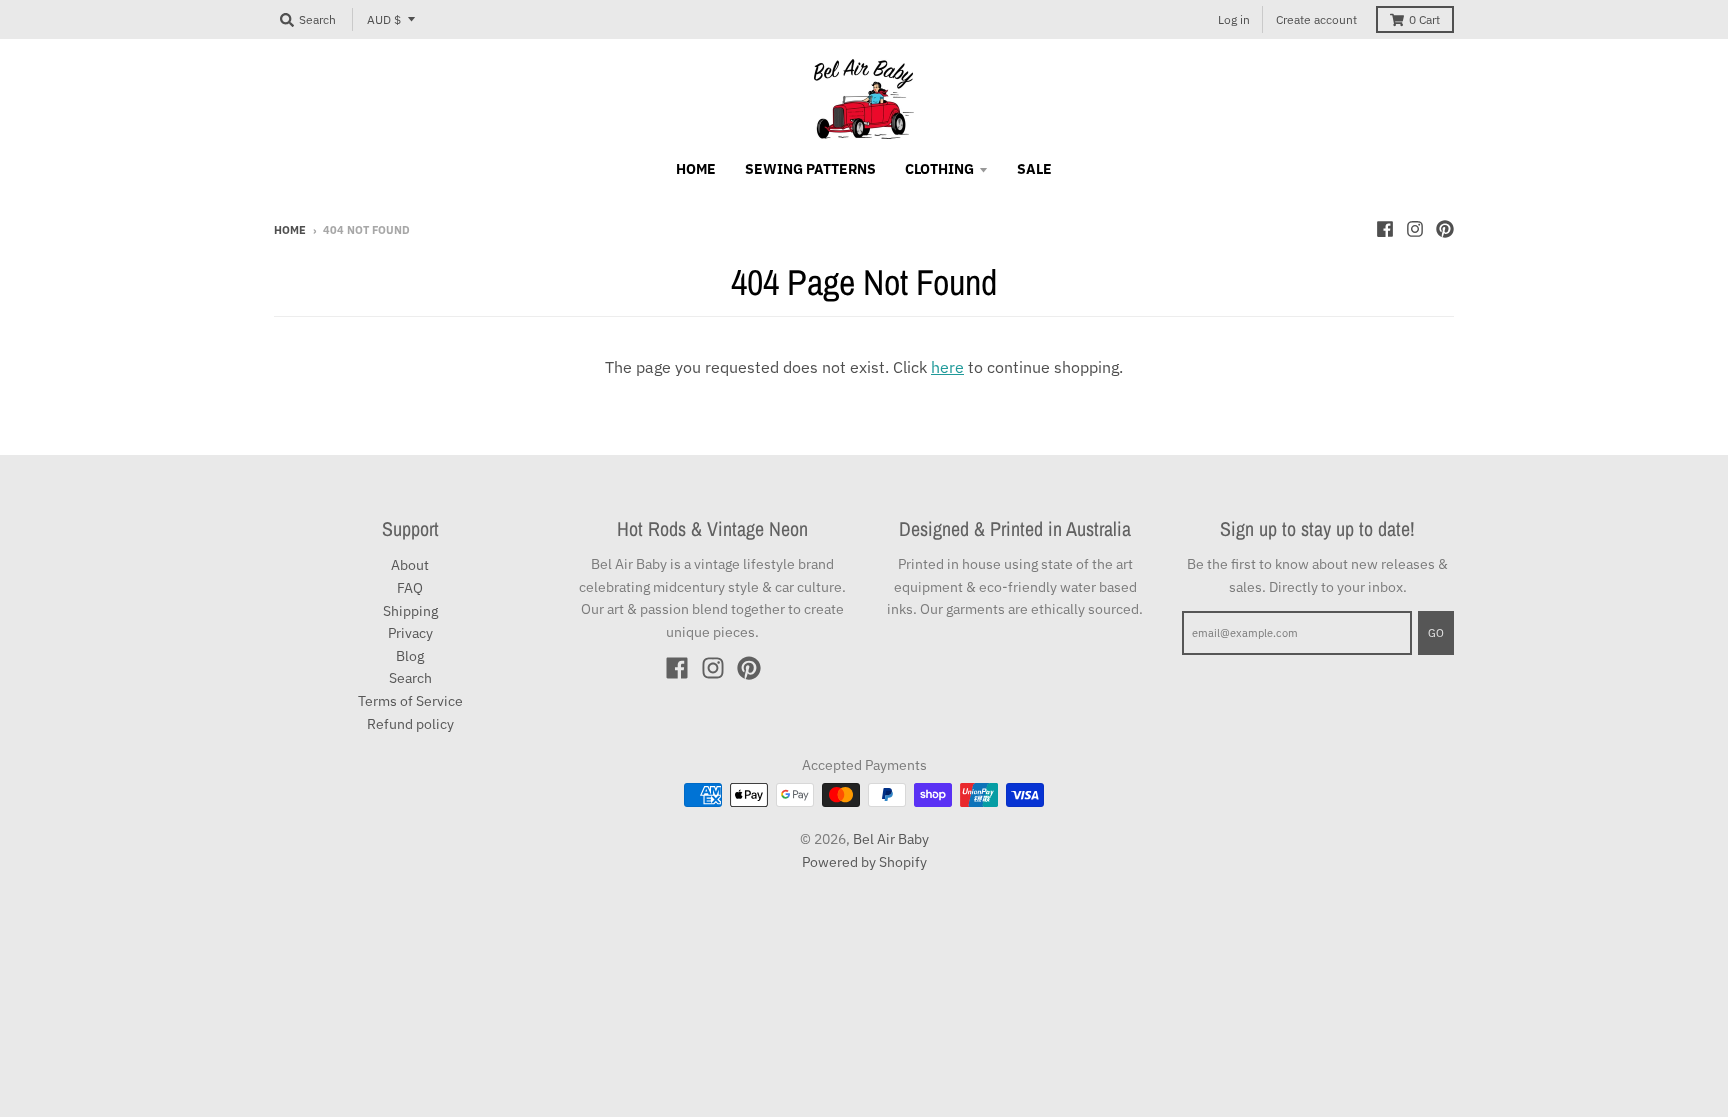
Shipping (410, 611)
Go (1436, 633)
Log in (1234, 19)
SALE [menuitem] (1034, 169)
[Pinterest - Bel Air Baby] (1445, 229)
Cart (1424, 19)
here (947, 367)
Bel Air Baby (891, 839)
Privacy (410, 633)
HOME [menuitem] (696, 169)
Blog (410, 656)
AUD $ (384, 19)
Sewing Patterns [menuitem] (810, 169)
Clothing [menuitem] (939, 169)
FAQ (410, 588)
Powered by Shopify (864, 862)
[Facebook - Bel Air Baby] (1385, 229)
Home (290, 230)
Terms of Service (410, 701)
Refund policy (410, 724)
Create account (1316, 19)
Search (410, 678)
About (410, 565)
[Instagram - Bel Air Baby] (1415, 229)
